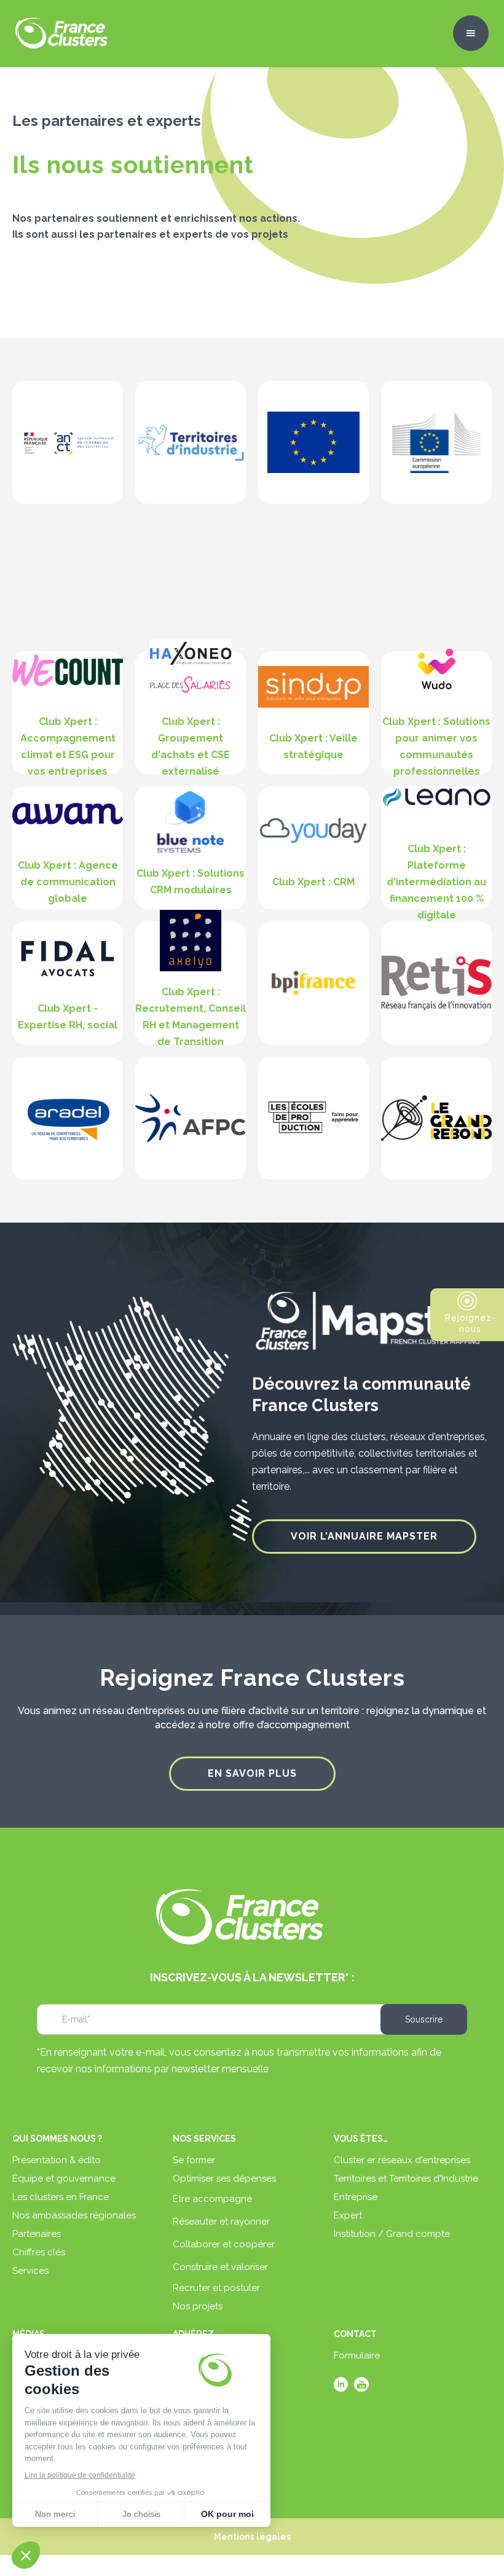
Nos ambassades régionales (74, 2215)
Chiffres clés (39, 2252)
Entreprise (356, 2197)
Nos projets (198, 2306)
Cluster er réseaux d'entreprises (402, 2160)
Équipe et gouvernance (64, 2179)
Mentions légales (252, 2537)
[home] (61, 33)
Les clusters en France (61, 2197)
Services (30, 2271)
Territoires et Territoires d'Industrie (406, 2179)
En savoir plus (252, 1773)
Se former (194, 2160)
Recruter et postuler (216, 2288)
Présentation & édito (57, 2160)
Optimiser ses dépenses (224, 2179)
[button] (471, 33)
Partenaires (37, 2234)
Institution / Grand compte (392, 2234)
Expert (348, 2215)
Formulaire (357, 2355)
